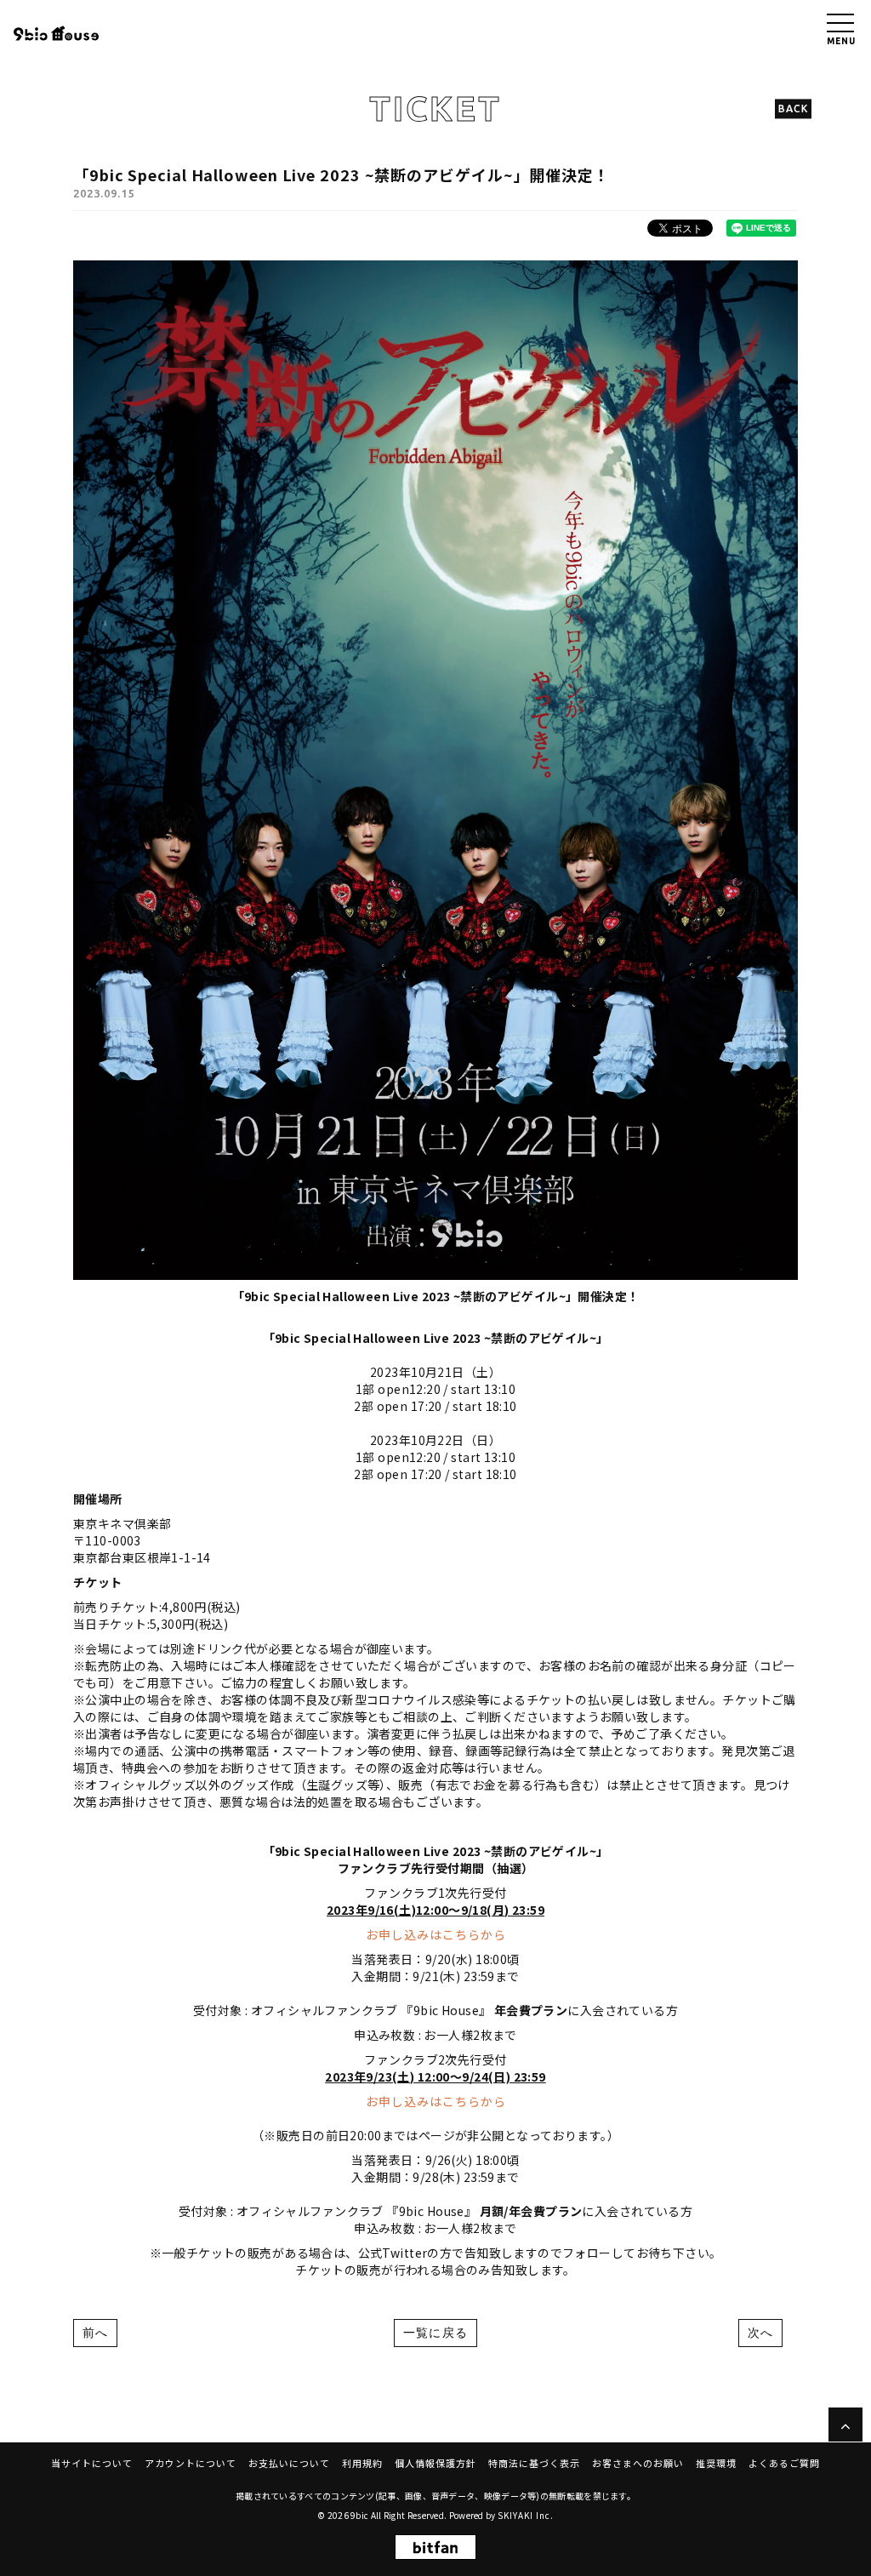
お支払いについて (289, 2463)
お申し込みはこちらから (436, 1934)
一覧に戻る (435, 2333)
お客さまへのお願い (638, 2463)
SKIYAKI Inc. (526, 2515)
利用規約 (362, 2463)
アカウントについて (191, 2463)
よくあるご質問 (784, 2463)
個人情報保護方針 (435, 2463)
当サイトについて (92, 2463)
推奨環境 (716, 2463)
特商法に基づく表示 (534, 2463)
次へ (760, 2333)
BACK (793, 109)
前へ (95, 2333)
